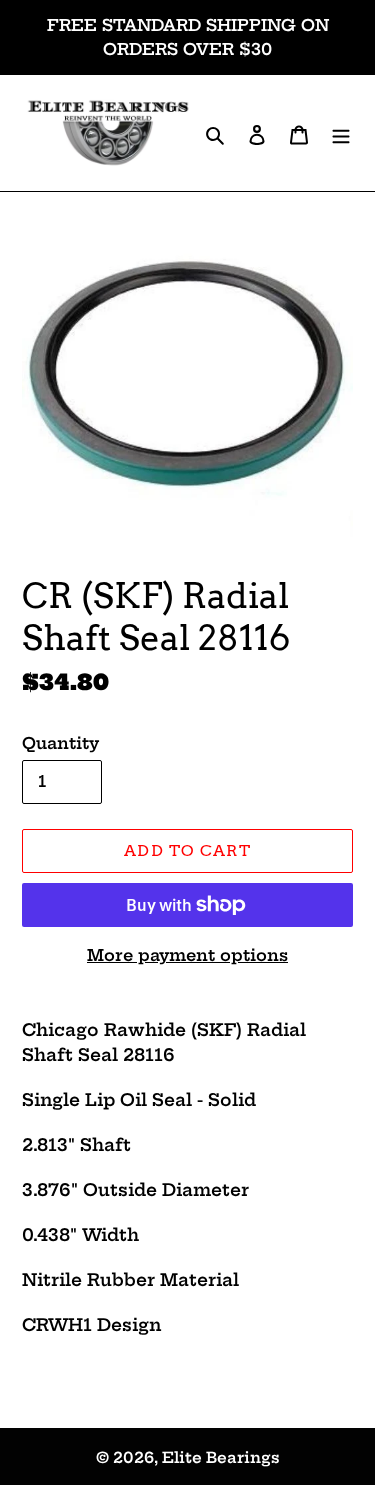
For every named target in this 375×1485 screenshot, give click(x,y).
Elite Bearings (221, 1457)
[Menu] (341, 133)
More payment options (187, 955)
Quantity (60, 743)
